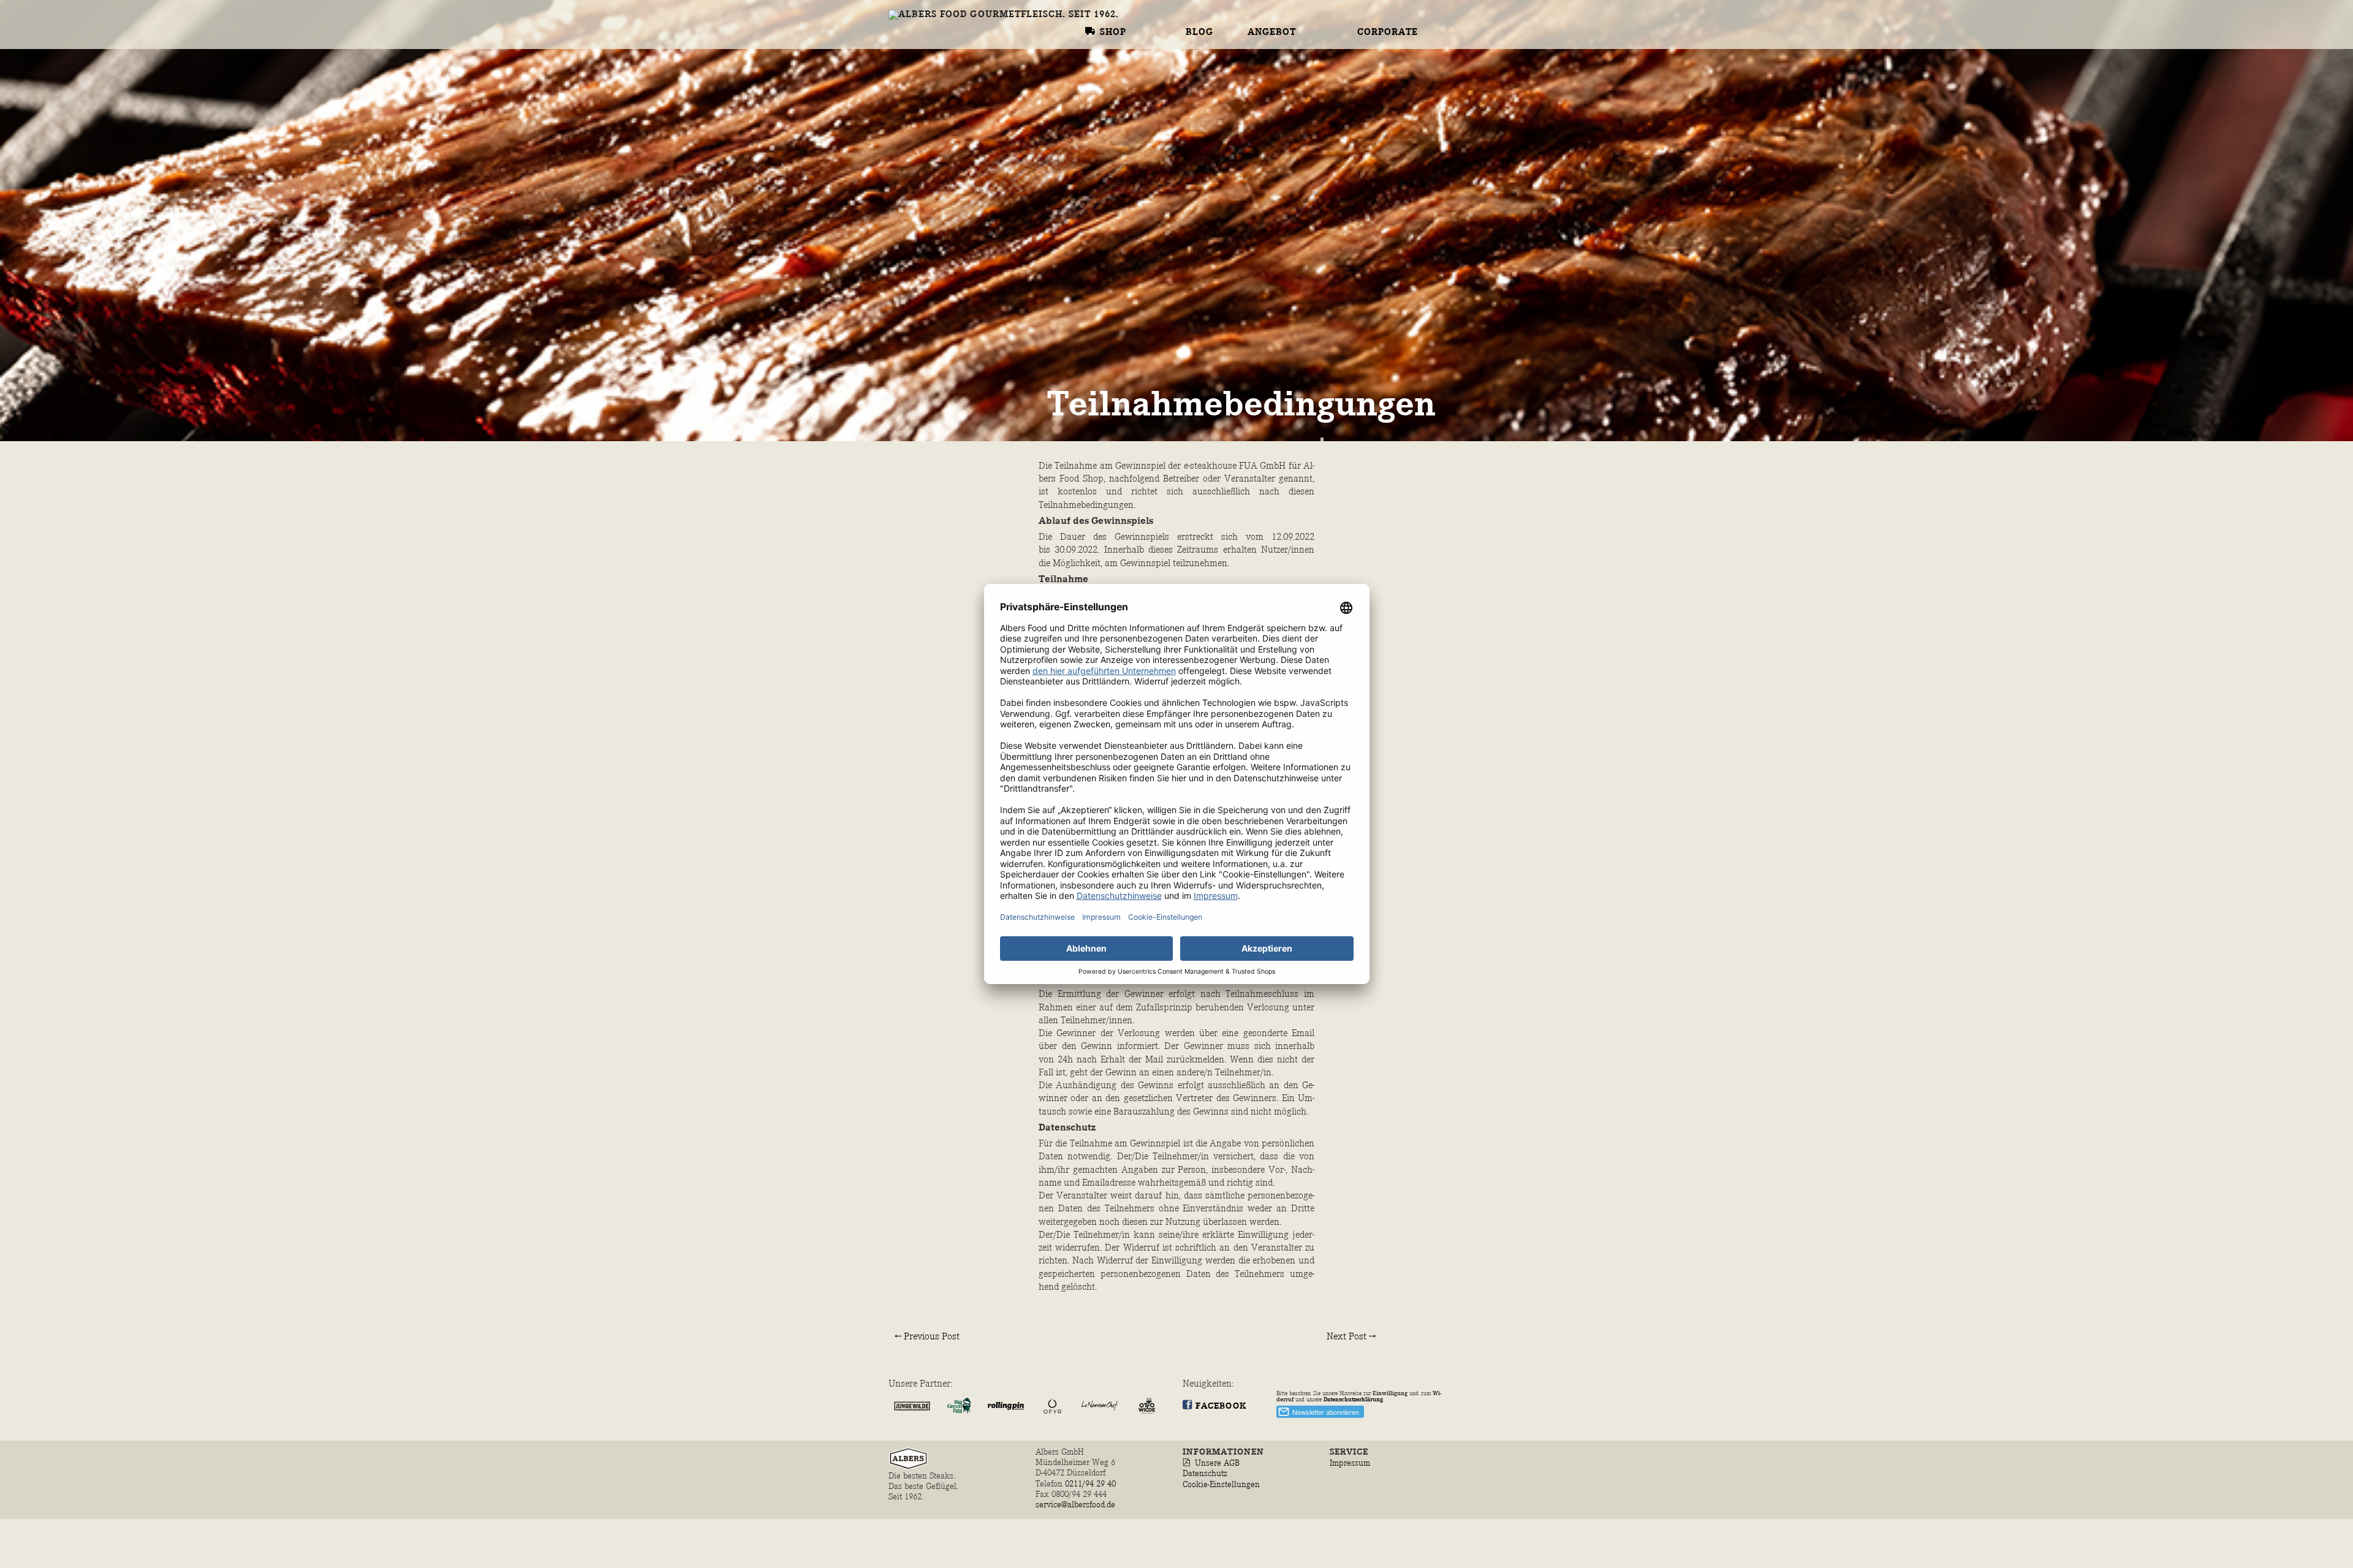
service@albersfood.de (1075, 1505)
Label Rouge (1283, 71)
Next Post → (1351, 1337)
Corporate (1388, 32)
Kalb (1261, 38)
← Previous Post (927, 1337)
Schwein (1286, 104)
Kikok (1264, 86)
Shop (1113, 32)
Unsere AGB (1217, 1463)
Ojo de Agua (1281, 6)
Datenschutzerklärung (1353, 1399)
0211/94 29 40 (1092, 1484)
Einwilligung (1390, 1393)
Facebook (1221, 1406)
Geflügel (1288, 55)
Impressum (1350, 1463)
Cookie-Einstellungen (1221, 1484)
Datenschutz (1205, 1473)
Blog (1199, 32)
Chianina (1274, 22)
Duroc (1265, 135)
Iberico (1269, 120)
